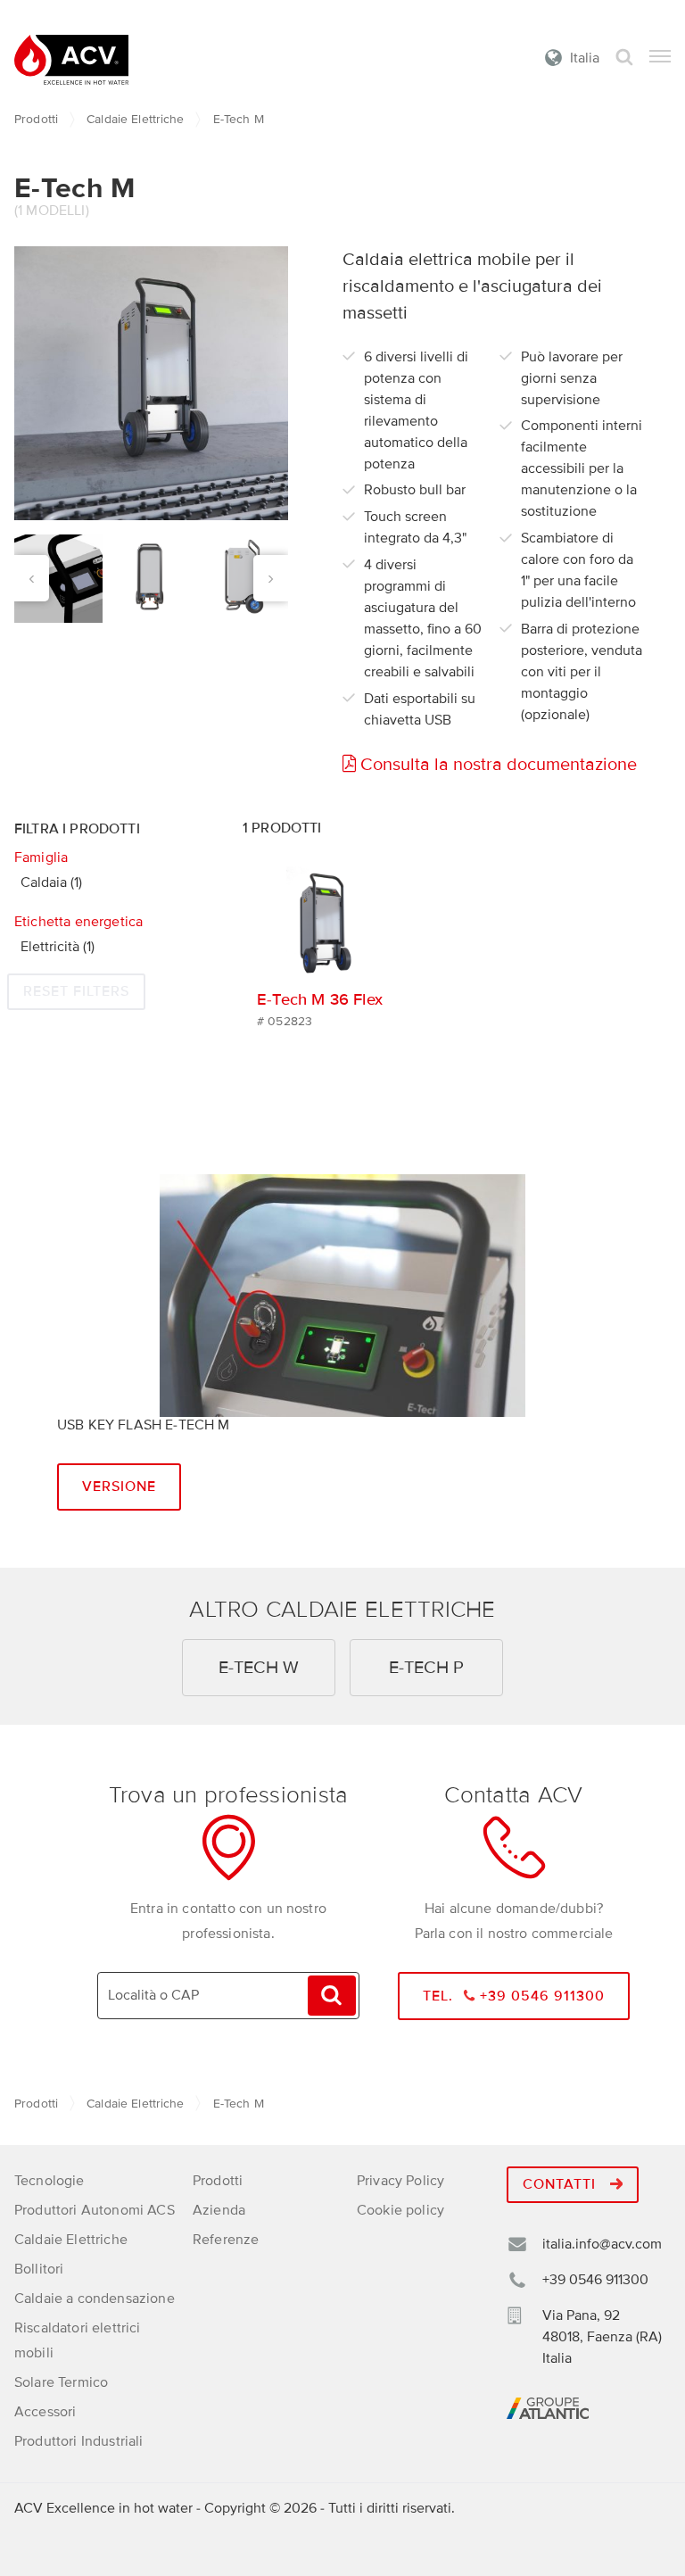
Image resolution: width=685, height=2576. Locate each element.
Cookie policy (400, 2210)
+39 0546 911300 (595, 2280)
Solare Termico (61, 2382)
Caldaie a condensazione (95, 2299)
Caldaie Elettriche (136, 119)
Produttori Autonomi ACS (95, 2210)
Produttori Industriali (79, 2441)
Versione (119, 1487)
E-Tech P (426, 1668)
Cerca (624, 58)
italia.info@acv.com (602, 2244)
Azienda (219, 2210)
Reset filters (76, 991)
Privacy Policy (400, 2181)
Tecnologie (50, 2181)
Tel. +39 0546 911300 (514, 1996)
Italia (585, 58)
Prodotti (36, 119)
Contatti (561, 2184)
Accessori (45, 2412)
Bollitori (39, 2269)
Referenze (226, 2240)
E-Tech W (259, 1668)
